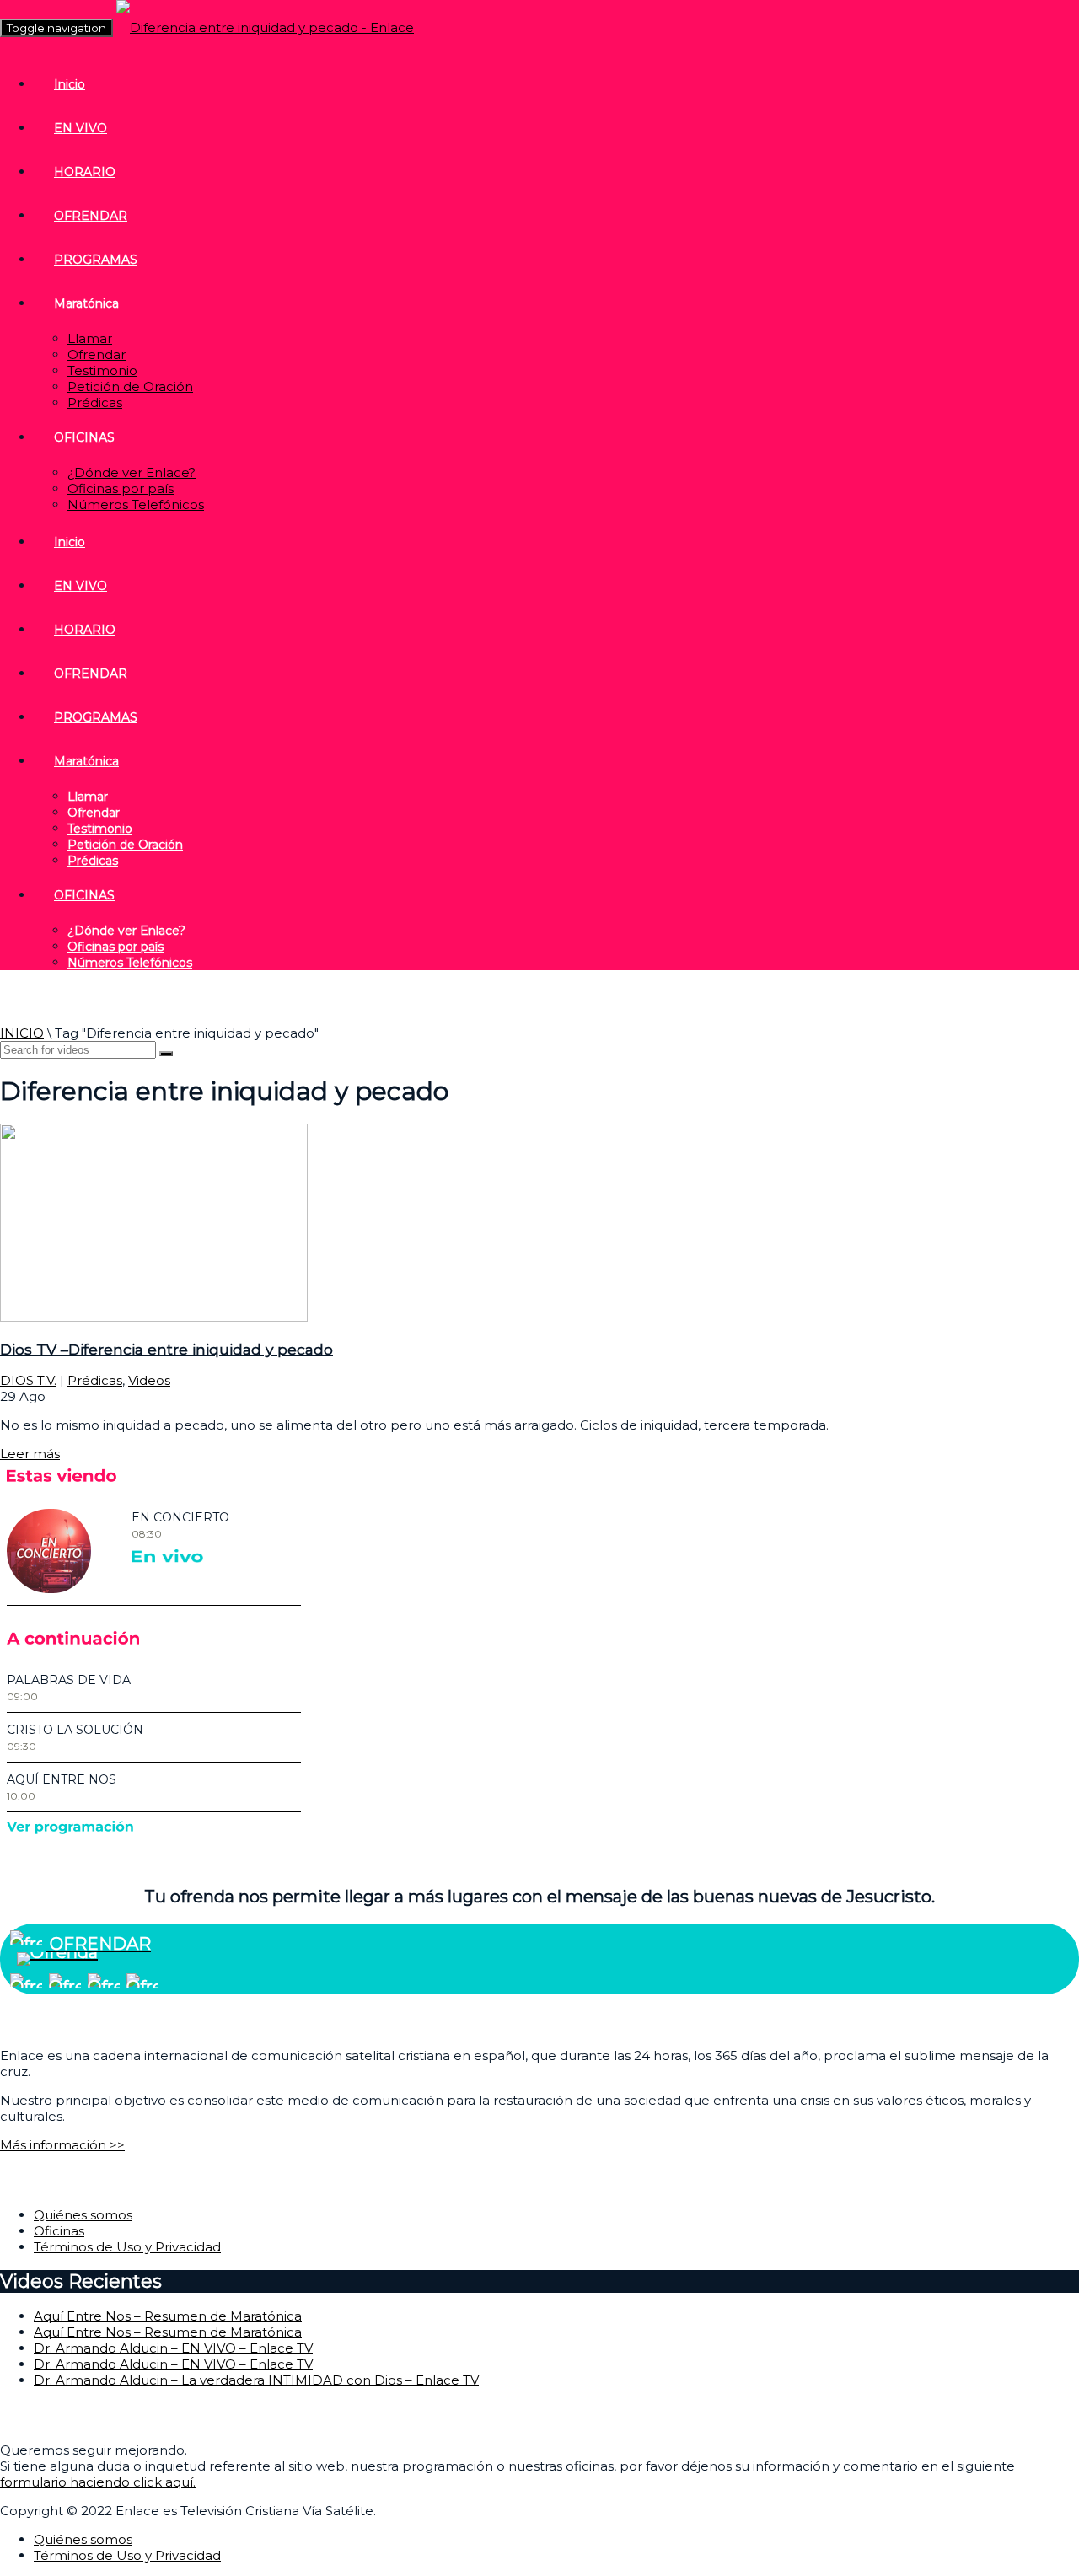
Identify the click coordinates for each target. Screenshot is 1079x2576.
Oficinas (59, 2231)
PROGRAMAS (96, 260)
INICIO (22, 1033)
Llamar (90, 338)
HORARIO (85, 172)
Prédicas (95, 402)
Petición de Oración (130, 386)
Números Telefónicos (136, 504)
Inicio (70, 84)
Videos (149, 1380)
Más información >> (62, 2145)
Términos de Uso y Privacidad (127, 2247)
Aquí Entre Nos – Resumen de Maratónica (168, 2316)
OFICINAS (84, 437)
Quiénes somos (83, 2215)
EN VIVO (81, 128)
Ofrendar (97, 354)
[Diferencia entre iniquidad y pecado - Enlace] (265, 27)
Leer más (30, 1454)
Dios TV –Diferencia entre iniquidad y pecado (166, 1349)
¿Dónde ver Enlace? (132, 472)
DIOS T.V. (28, 1380)
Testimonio (102, 370)
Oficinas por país (121, 488)
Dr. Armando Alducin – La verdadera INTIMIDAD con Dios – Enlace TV (256, 2380)
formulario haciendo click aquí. (98, 2482)
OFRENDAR (91, 216)
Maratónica (86, 303)
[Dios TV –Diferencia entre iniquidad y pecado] (154, 1317)
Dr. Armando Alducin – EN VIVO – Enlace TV (173, 2348)
